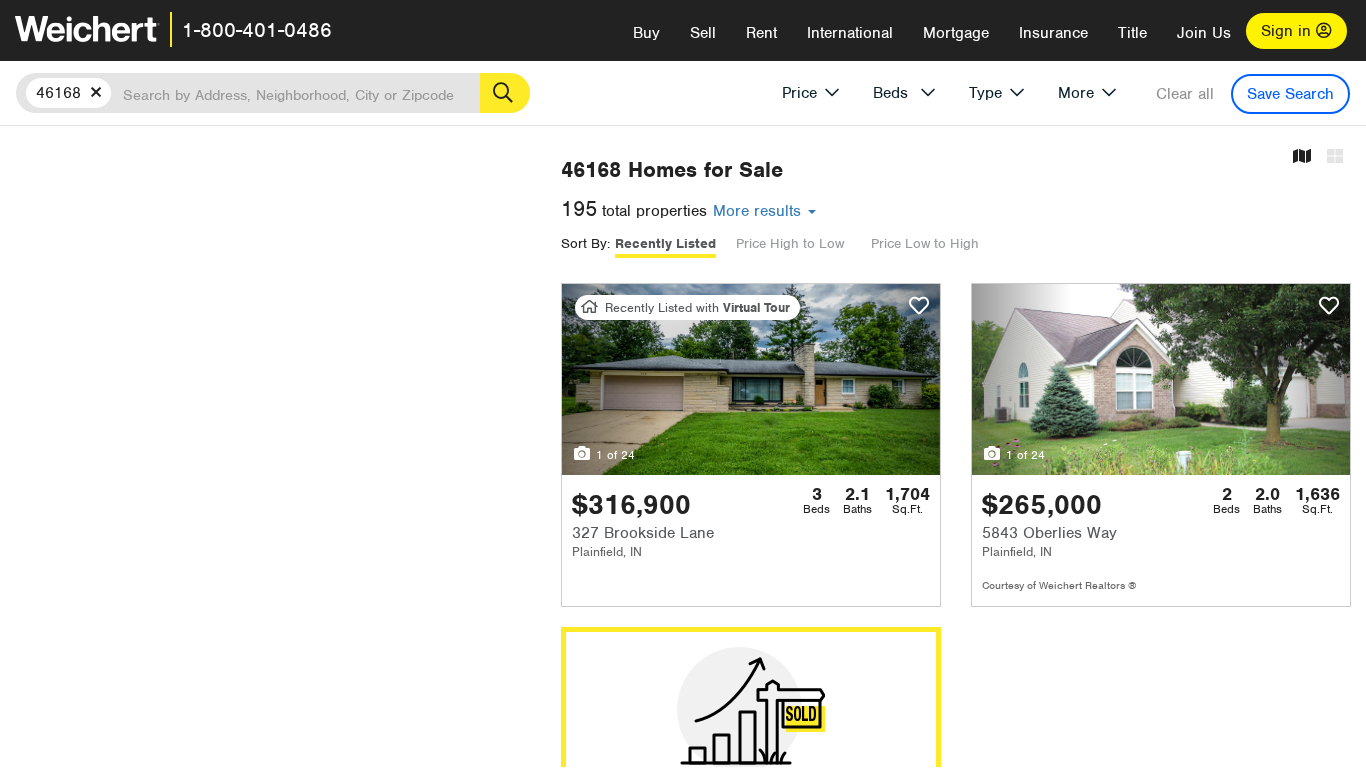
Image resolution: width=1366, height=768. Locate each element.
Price (799, 93)
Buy (646, 33)
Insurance (1053, 33)
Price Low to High (925, 243)
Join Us (1204, 33)
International (850, 33)
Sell (703, 33)
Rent (761, 33)
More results (759, 211)
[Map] (1302, 157)
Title (1132, 33)
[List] (1335, 157)
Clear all (1185, 94)
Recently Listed (665, 243)
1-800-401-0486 (257, 30)
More (1076, 93)
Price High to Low (790, 243)
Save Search (1290, 94)
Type (985, 93)
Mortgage (956, 33)
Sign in (1288, 31)
